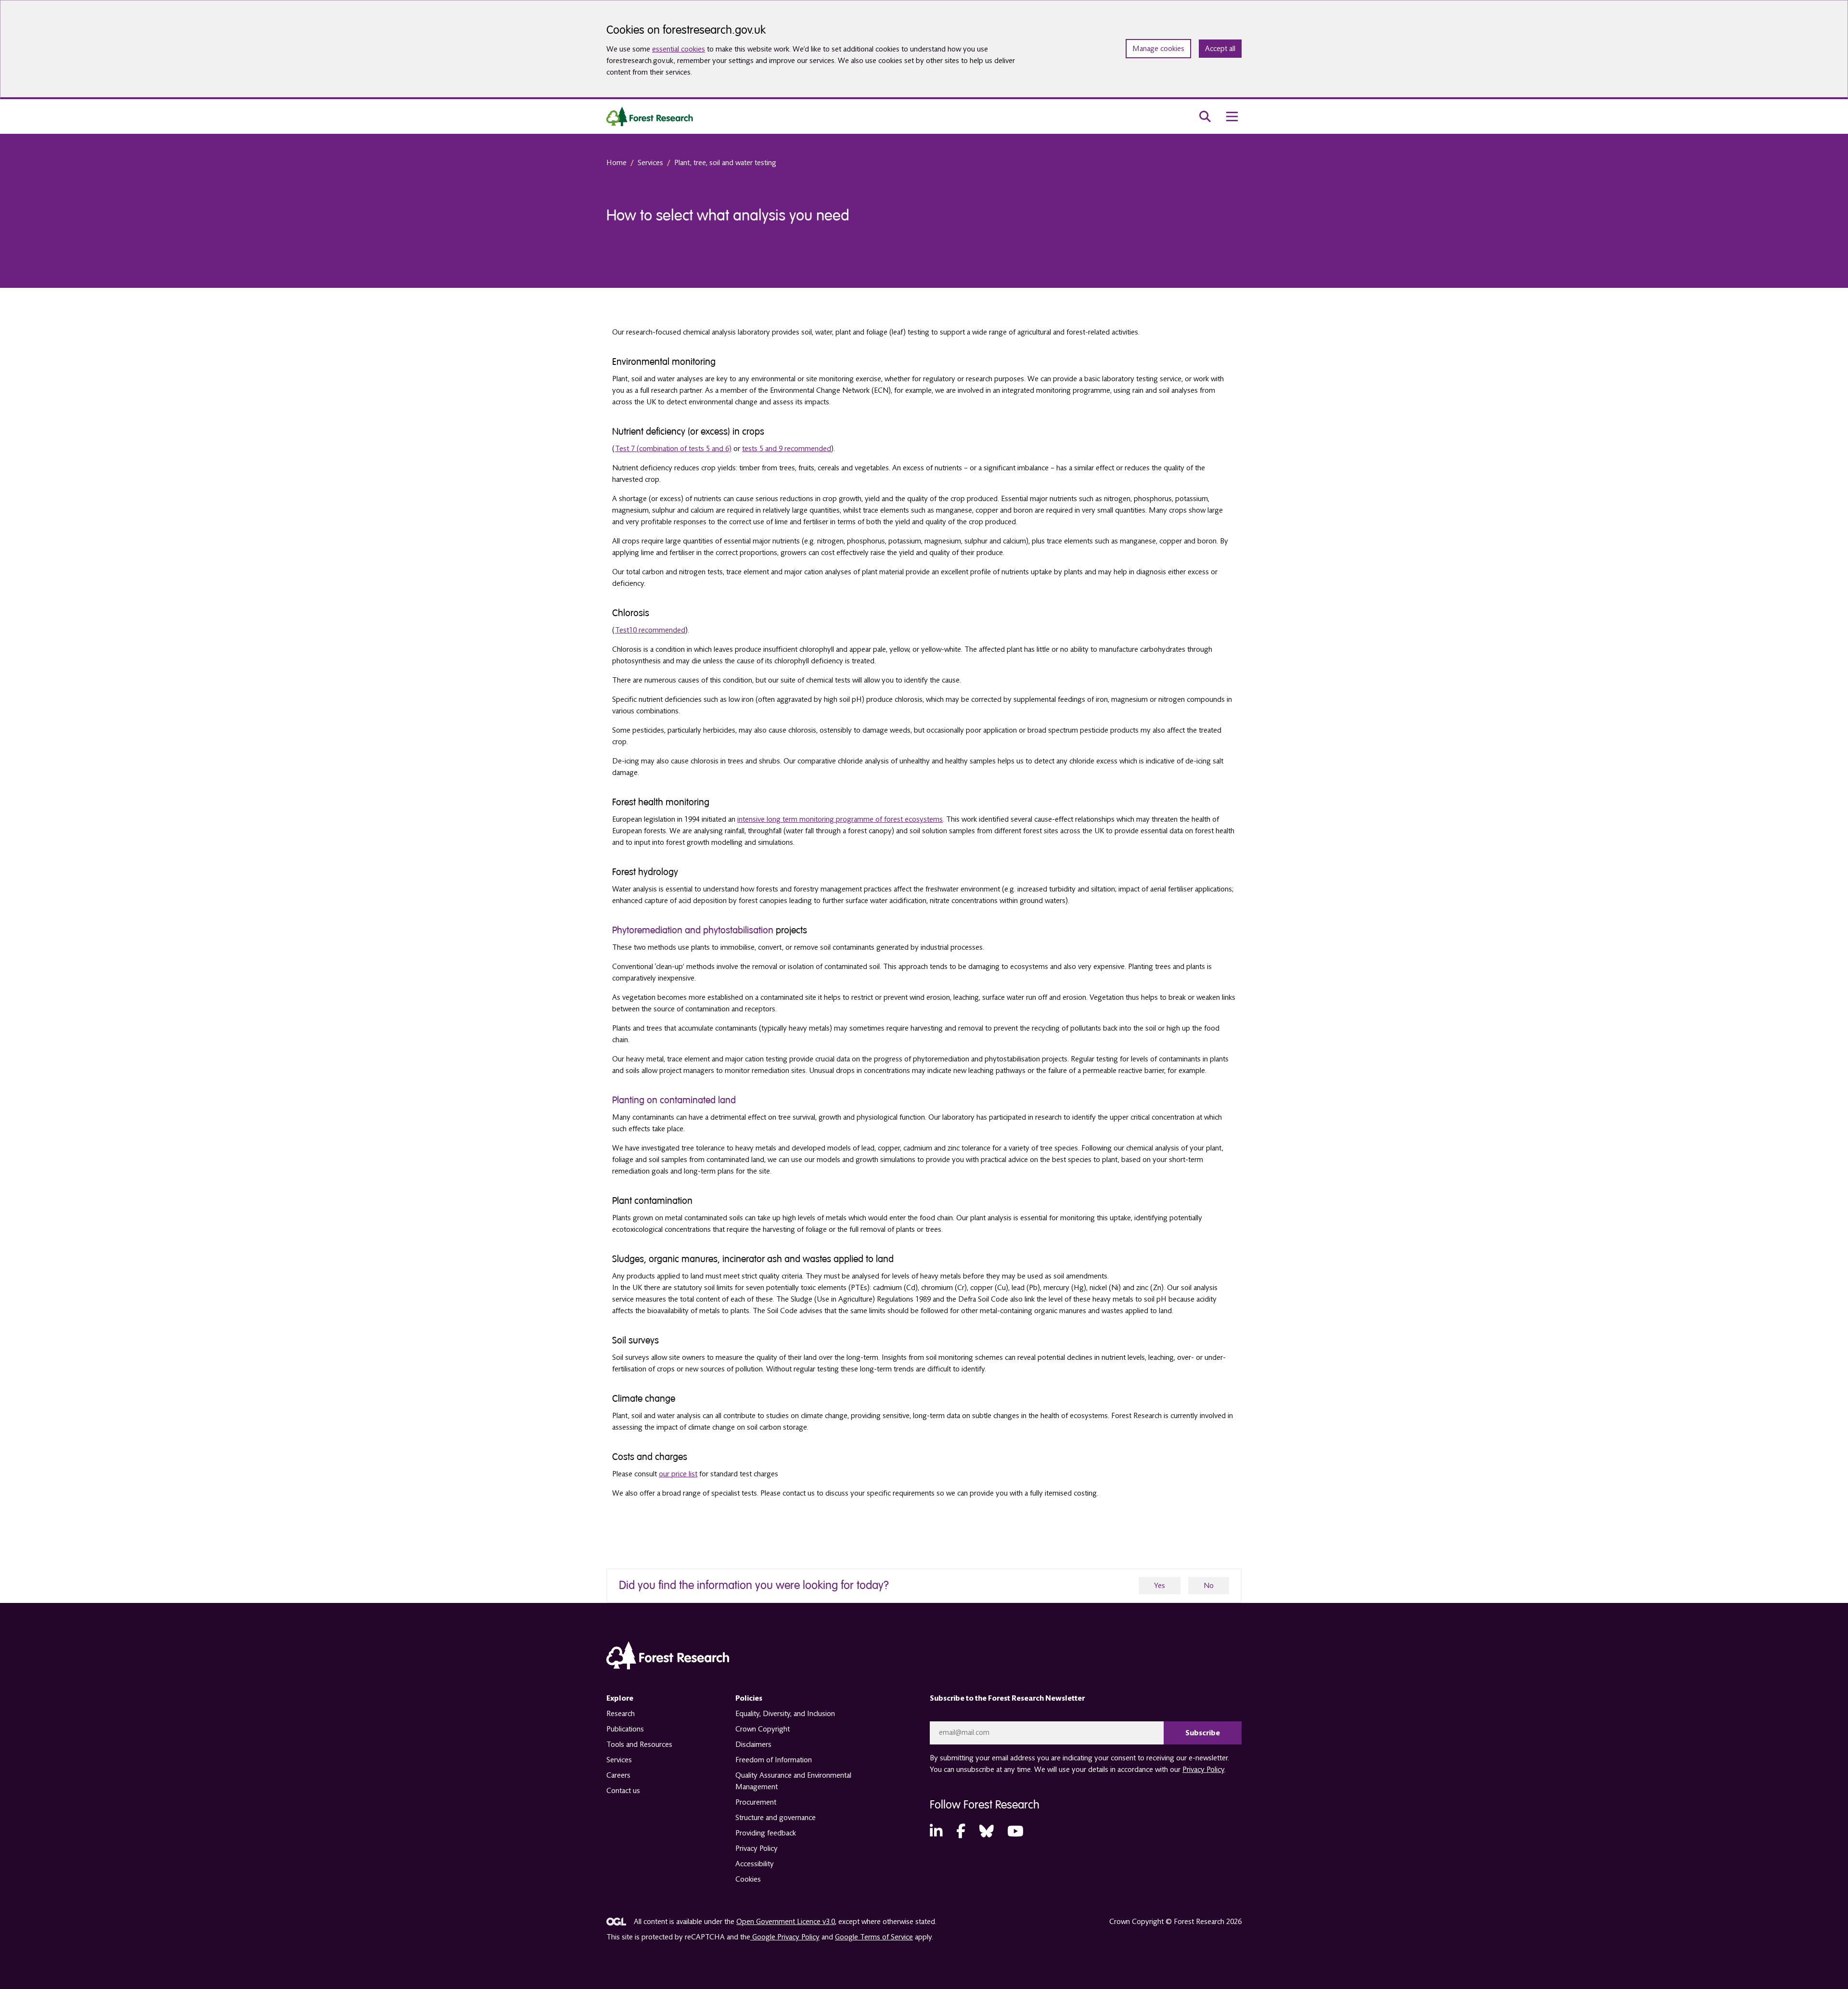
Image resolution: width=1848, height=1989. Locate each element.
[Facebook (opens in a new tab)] (961, 1832)
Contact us (623, 1791)
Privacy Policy (757, 1848)
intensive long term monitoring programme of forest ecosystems (840, 819)
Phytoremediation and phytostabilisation (693, 930)
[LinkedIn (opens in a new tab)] (936, 1832)
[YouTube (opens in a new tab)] (1015, 1832)
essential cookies (679, 49)
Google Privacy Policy (785, 1937)
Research (621, 1714)
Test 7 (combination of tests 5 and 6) (673, 449)
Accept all (1220, 49)
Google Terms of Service (874, 1937)
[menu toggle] (1232, 116)
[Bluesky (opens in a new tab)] (987, 1832)
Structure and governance (776, 1818)
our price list (678, 1474)
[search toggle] (1205, 116)
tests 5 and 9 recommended (787, 449)
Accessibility (755, 1864)
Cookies (748, 1879)
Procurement (756, 1802)
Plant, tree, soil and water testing (725, 163)
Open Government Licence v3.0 (786, 1922)
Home (616, 163)
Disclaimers (753, 1744)
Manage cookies (1158, 49)
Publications (625, 1729)
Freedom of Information (774, 1760)
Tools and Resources (639, 1744)
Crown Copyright (763, 1729)
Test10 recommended (650, 630)
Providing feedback (766, 1833)
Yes (1160, 1586)
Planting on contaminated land (674, 1100)
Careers (618, 1775)
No (1209, 1586)
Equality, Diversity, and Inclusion (785, 1714)
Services (650, 163)
